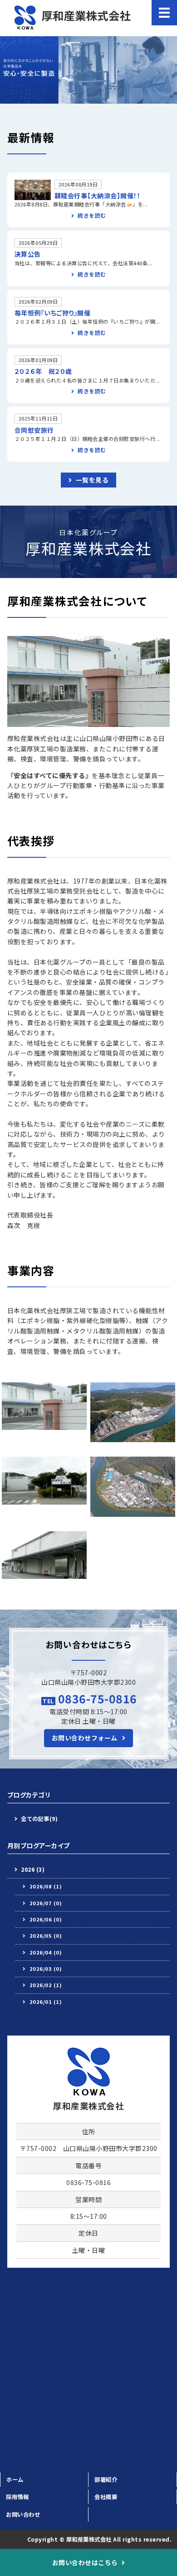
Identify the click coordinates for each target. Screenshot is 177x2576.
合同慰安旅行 (34, 430)
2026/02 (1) (46, 1985)
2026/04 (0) (46, 1952)
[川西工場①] (133, 1437)
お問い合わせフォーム (85, 1738)
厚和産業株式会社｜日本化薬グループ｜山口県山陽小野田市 (72, 18)
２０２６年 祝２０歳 (43, 371)
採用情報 (17, 2497)
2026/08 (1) (46, 1886)
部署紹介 (106, 2480)
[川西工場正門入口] (44, 1499)
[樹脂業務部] (44, 1574)
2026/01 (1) (46, 2002)
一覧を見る (92, 480)
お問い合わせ (23, 2514)
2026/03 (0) (46, 1969)
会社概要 (106, 2497)
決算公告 (28, 254)
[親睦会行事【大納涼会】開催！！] (33, 195)
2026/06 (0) (46, 1919)
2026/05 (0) (46, 1936)
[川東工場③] (133, 1512)
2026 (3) (33, 1869)
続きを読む (92, 215)
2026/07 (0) (46, 1903)
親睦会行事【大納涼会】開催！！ (98, 196)
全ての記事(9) (39, 1819)
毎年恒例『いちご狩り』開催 (53, 313)
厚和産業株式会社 (89, 2539)
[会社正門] (44, 1425)
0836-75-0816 (98, 1698)
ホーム (15, 2480)
